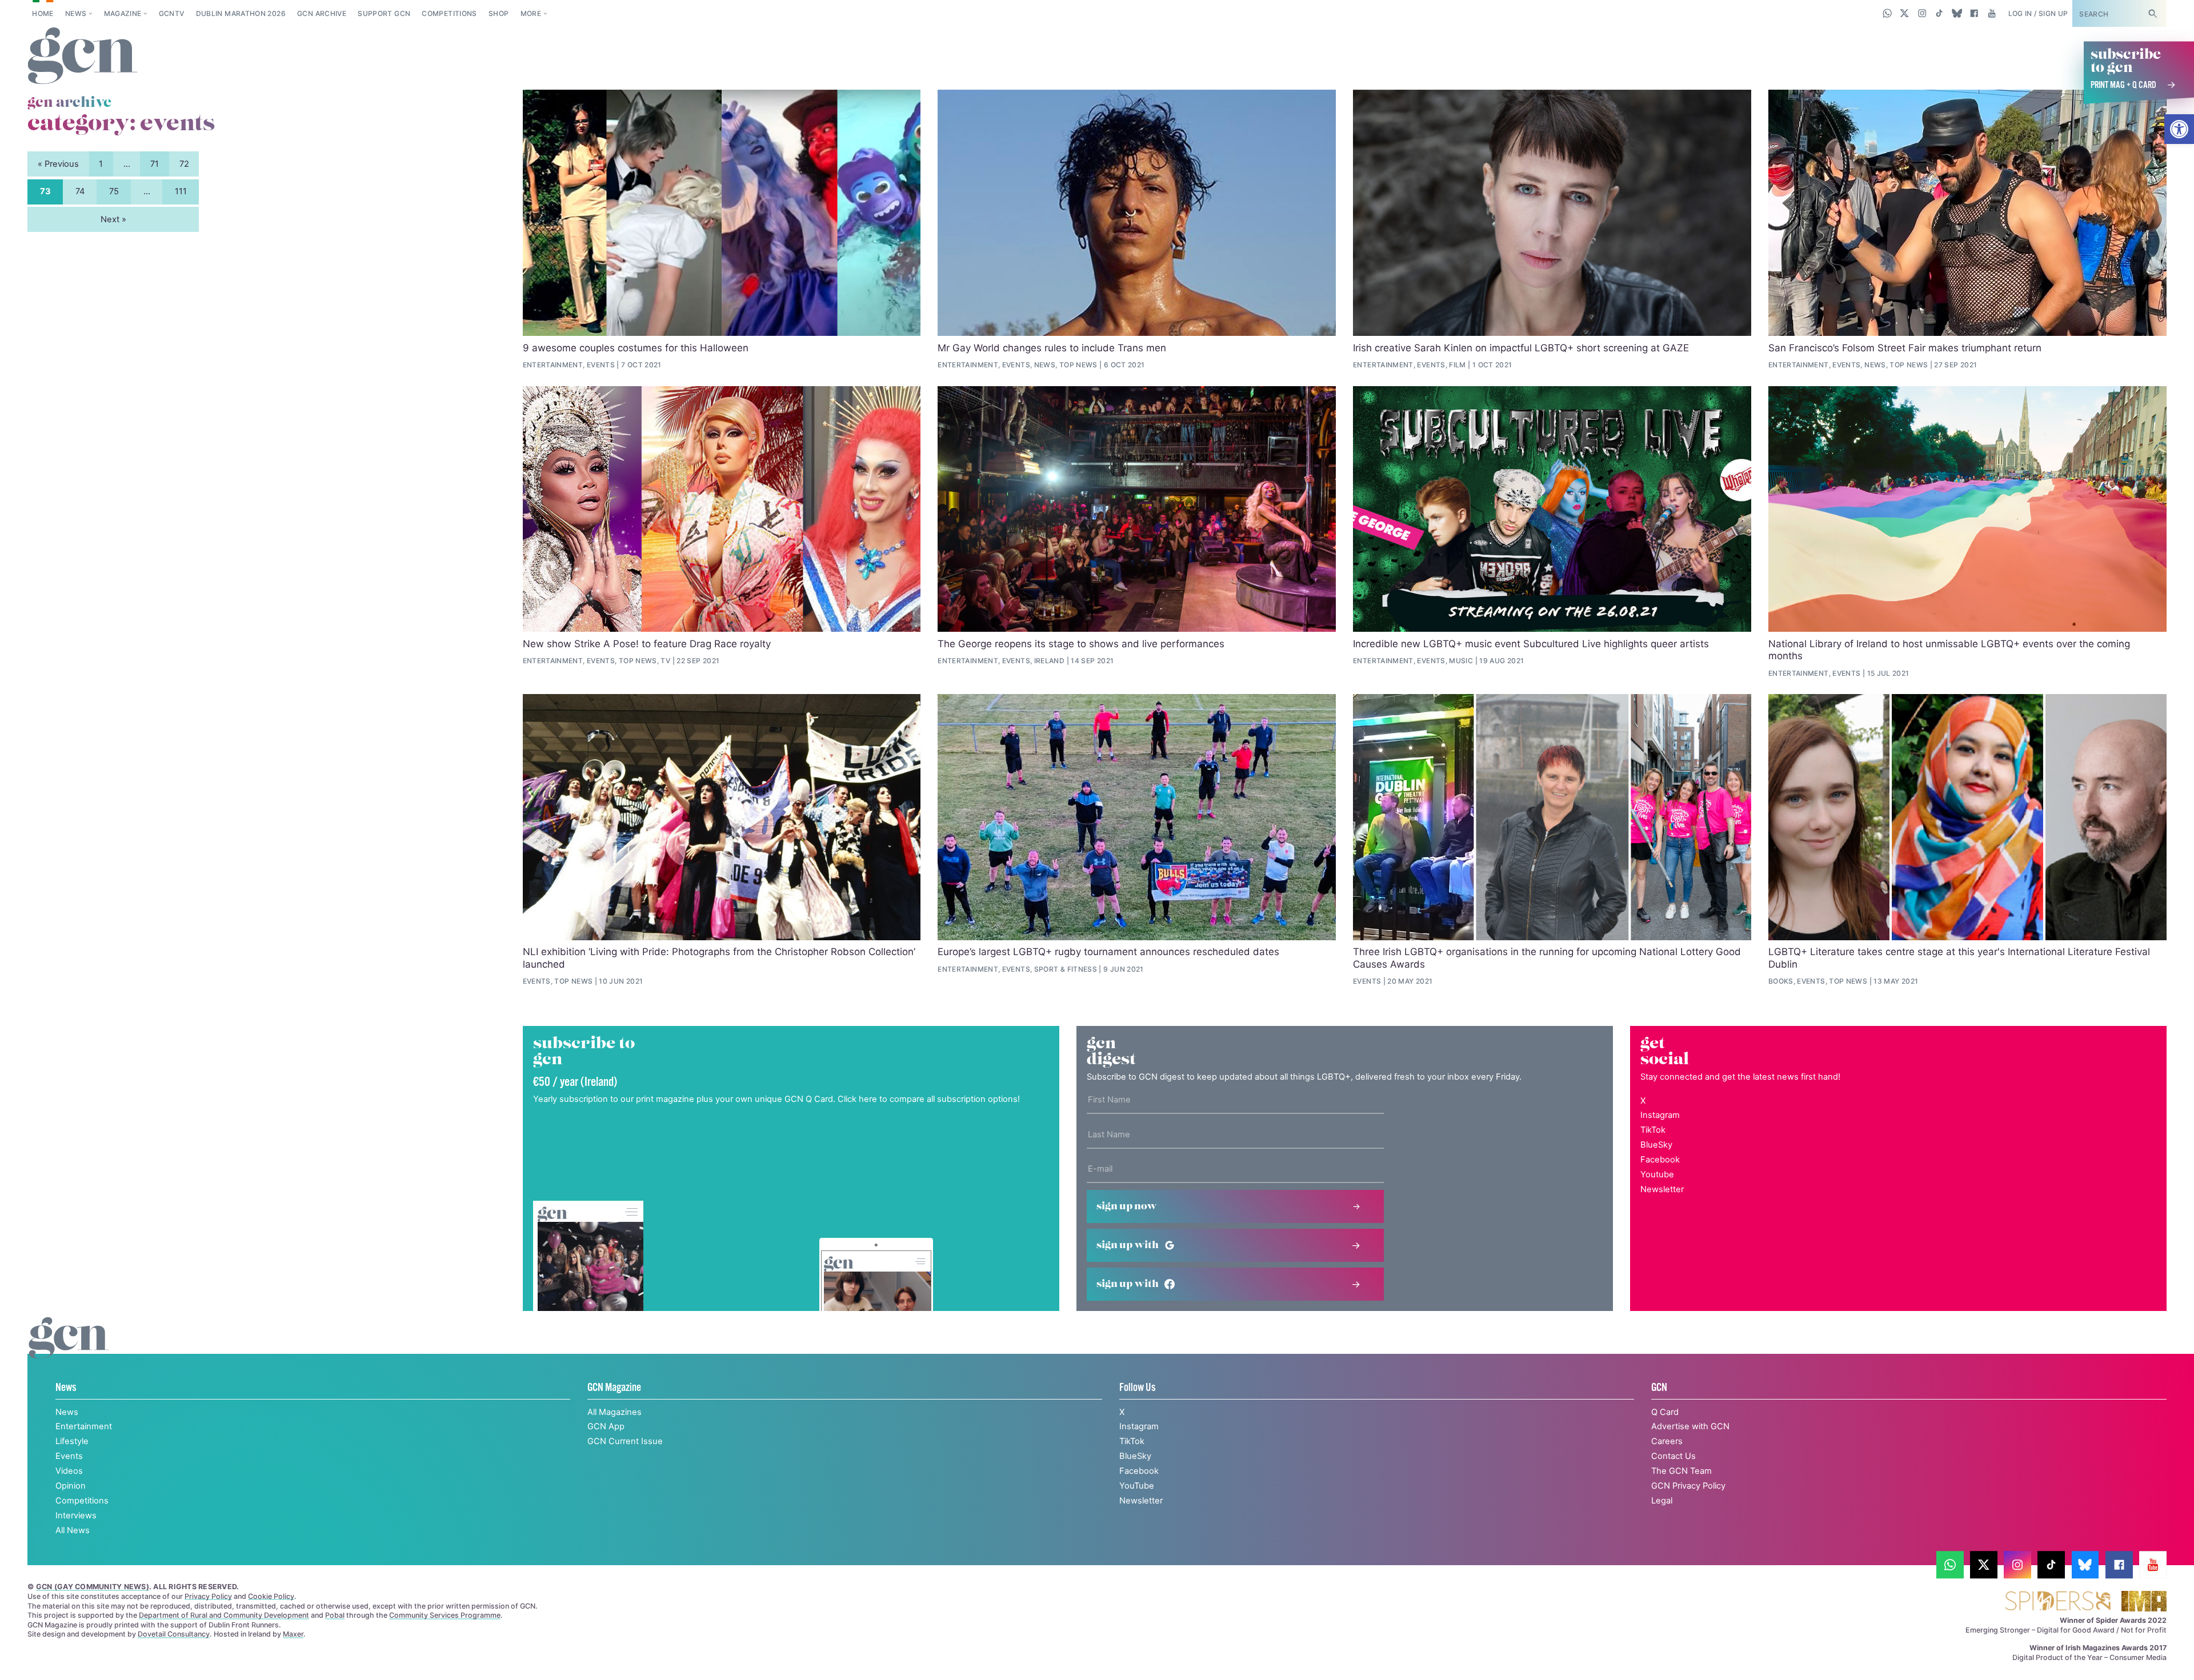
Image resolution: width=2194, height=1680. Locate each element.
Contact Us (1673, 1456)
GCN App (606, 1426)
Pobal (335, 1615)
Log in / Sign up (2038, 13)
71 (155, 164)
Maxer (293, 1634)
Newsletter (1662, 1189)
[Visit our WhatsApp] (1887, 13)
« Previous (58, 164)
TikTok (1653, 1130)
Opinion (71, 1486)
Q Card (1665, 1412)
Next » (113, 219)
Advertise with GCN (1690, 1426)
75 (114, 191)
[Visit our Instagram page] (1922, 13)
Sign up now (1127, 1206)
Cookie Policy (271, 1596)
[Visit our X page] (1905, 13)
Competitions (449, 13)
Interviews (76, 1515)
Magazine (123, 13)
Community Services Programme (445, 1615)
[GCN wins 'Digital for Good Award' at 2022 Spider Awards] (2058, 1602)
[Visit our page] (1950, 1565)
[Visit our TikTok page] (1939, 13)
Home (43, 13)
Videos (69, 1471)
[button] (2179, 129)
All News (73, 1530)
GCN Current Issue (625, 1441)
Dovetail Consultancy (174, 1634)
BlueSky (1656, 1145)
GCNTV (172, 13)
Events (69, 1456)
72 (184, 164)
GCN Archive (322, 13)
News (76, 13)
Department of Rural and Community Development (224, 1615)
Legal (1662, 1501)
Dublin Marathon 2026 (241, 13)
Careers (1667, 1441)
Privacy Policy (208, 1596)
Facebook (1660, 1160)
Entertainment (84, 1426)
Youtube (1657, 1174)
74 (80, 191)
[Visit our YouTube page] (1991, 13)
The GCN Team (1681, 1471)
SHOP (499, 13)
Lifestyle (72, 1441)
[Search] (2152, 13)
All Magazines (614, 1412)
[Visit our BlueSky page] (1957, 13)
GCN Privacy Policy (1688, 1486)
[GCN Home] (83, 57)
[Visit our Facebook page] (1974, 13)
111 (181, 191)
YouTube (1137, 1486)
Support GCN (384, 13)
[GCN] (69, 1350)
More (531, 13)
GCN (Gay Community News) (93, 1587)
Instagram (1660, 1115)
